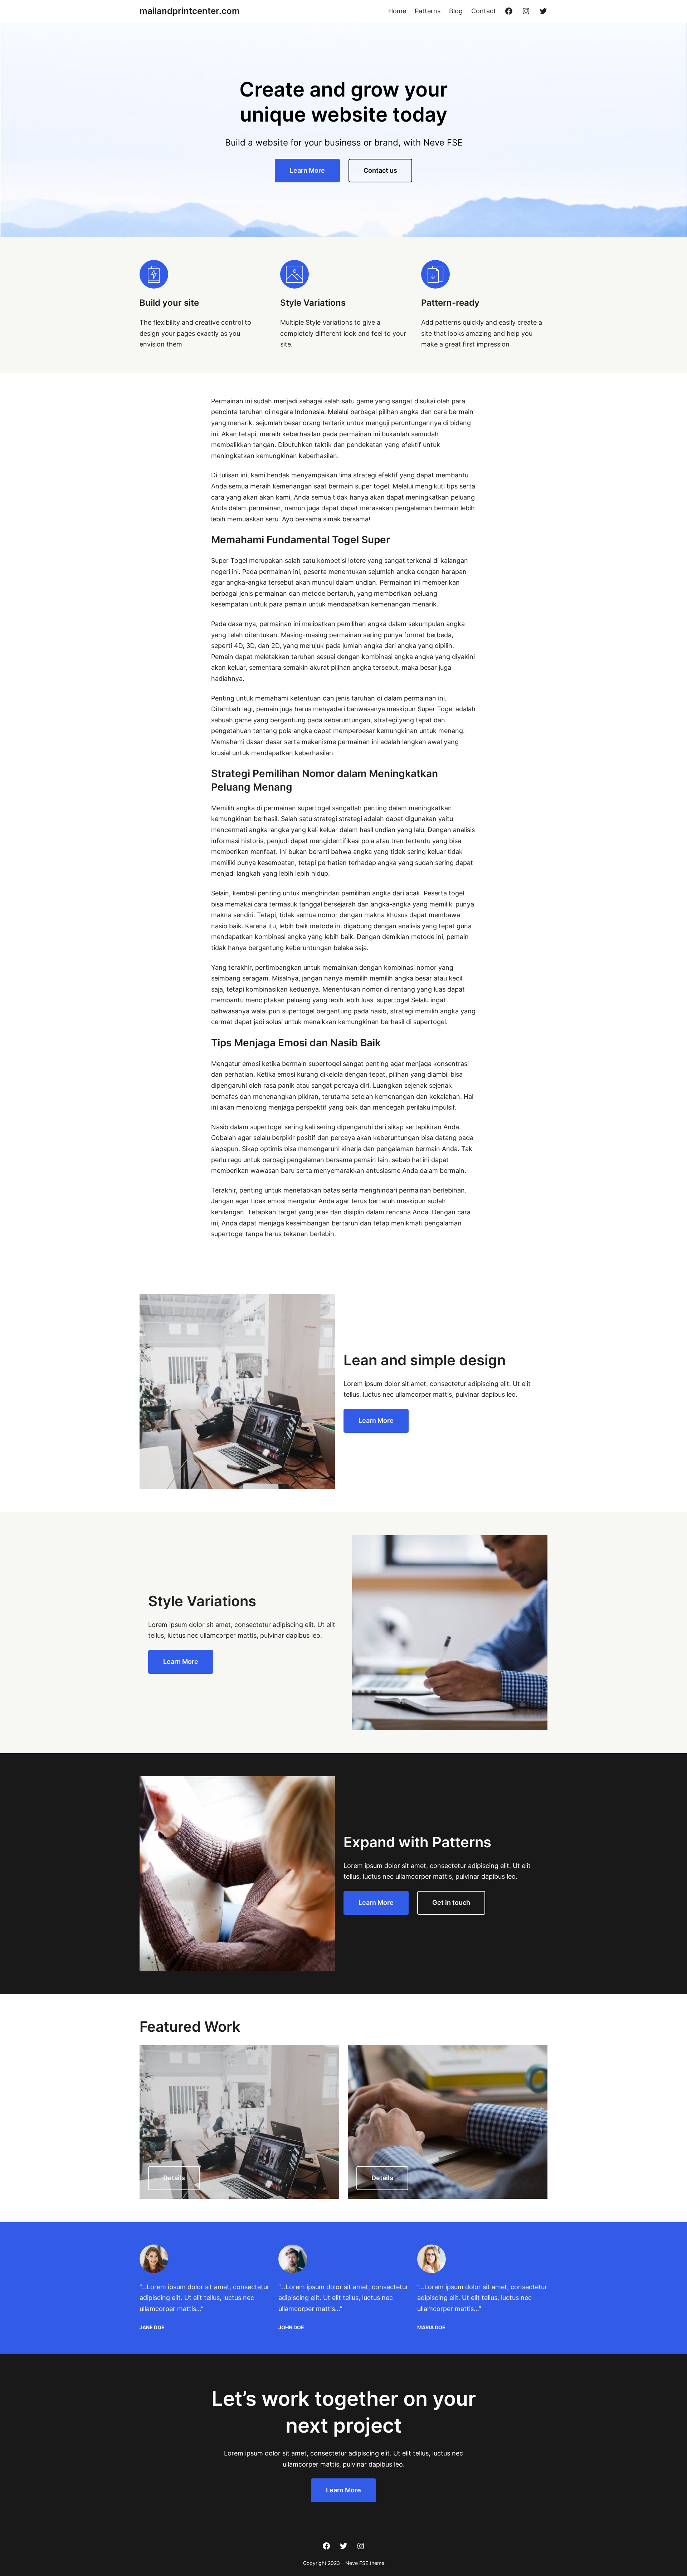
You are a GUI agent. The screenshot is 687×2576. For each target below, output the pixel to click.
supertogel (393, 1000)
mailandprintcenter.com (190, 11)
